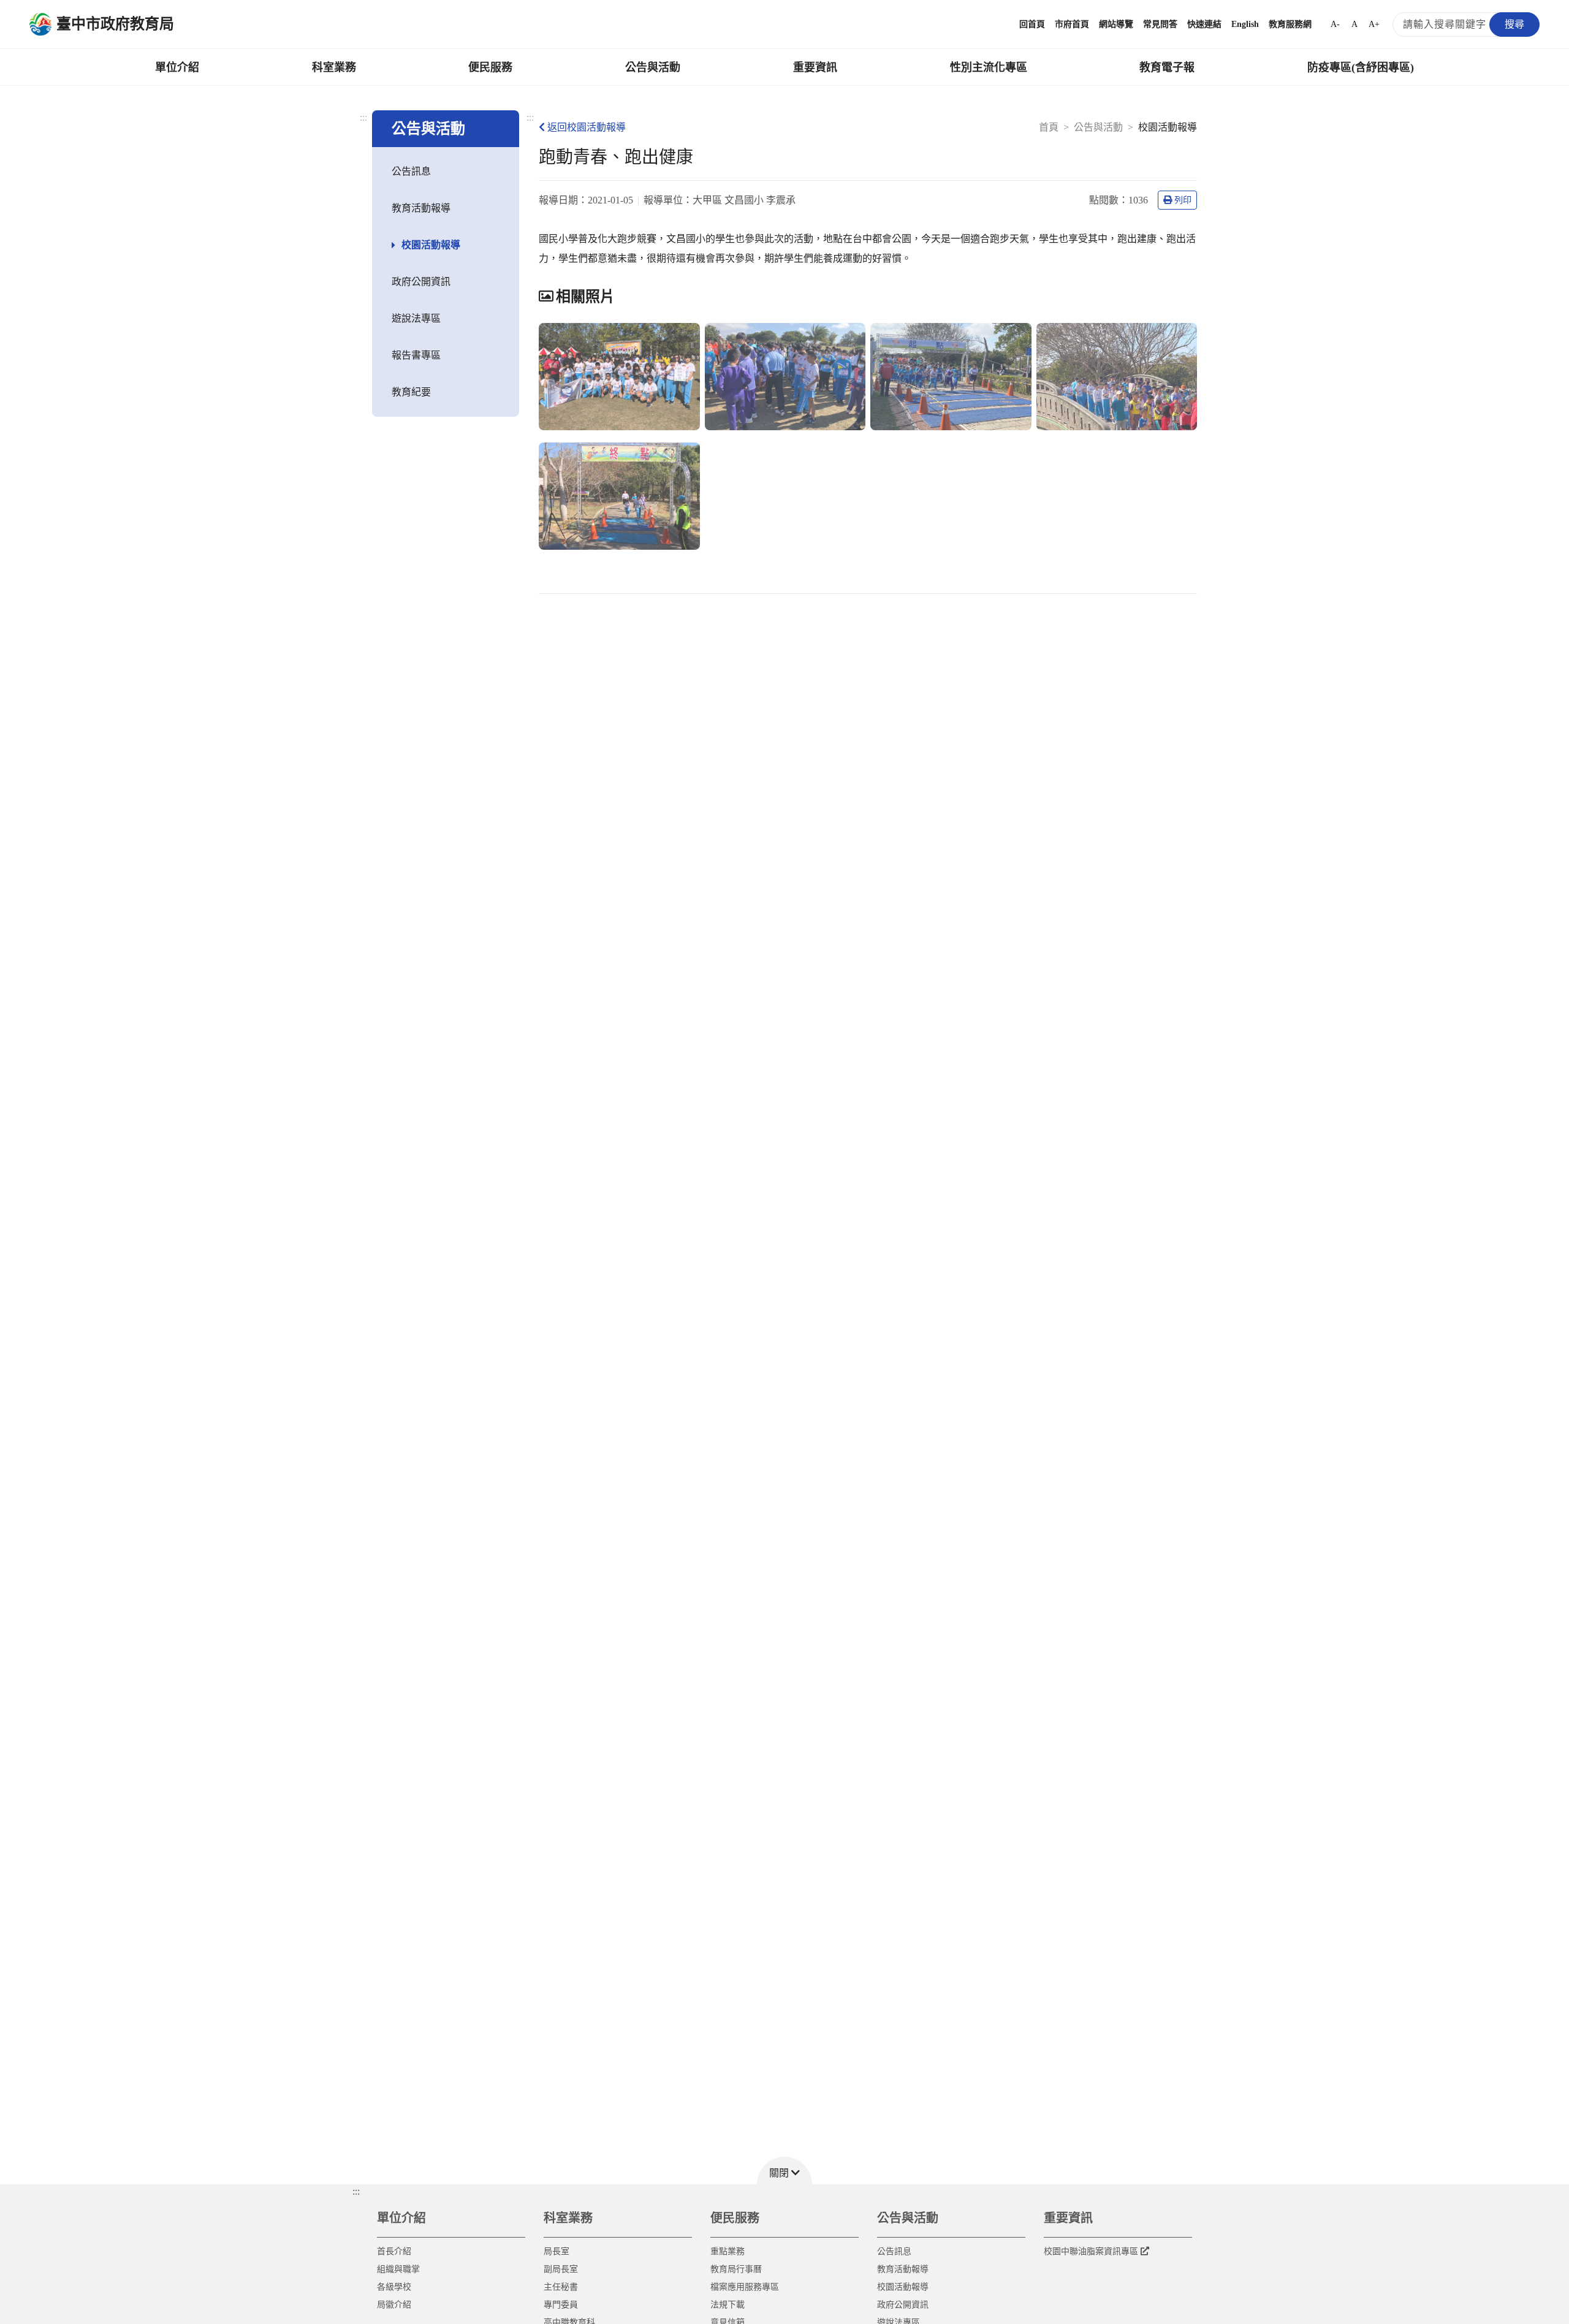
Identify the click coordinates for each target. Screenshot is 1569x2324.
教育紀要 (411, 392)
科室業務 (334, 67)
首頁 (1049, 127)
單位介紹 (177, 67)
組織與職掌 (398, 2269)
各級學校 (394, 2287)
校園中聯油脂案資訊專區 (1091, 2251)
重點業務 (728, 2251)
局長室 (557, 2251)
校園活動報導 (431, 245)
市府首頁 (1072, 24)
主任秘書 (561, 2287)
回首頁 (1032, 24)
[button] (784, 2170)
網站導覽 (1116, 24)
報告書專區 (416, 355)
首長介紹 (394, 2251)
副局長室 (561, 2269)
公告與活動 (653, 67)
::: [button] (356, 2191)
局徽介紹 (394, 2305)
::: (363, 117)
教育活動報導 (421, 208)
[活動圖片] (619, 377)
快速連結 (1204, 24)
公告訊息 (411, 171)
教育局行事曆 (736, 2269)
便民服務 (490, 67)
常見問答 (1160, 24)
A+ (1374, 24)
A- (1335, 24)
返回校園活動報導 (587, 127)
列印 (1183, 200)
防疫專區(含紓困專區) (1361, 67)
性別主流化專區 (989, 67)
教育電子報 (1167, 67)
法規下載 (728, 2305)
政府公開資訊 (421, 282)
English (1245, 24)
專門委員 (561, 2305)
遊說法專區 (416, 318)
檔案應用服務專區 (745, 2287)
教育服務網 (1290, 24)
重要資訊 (815, 67)
